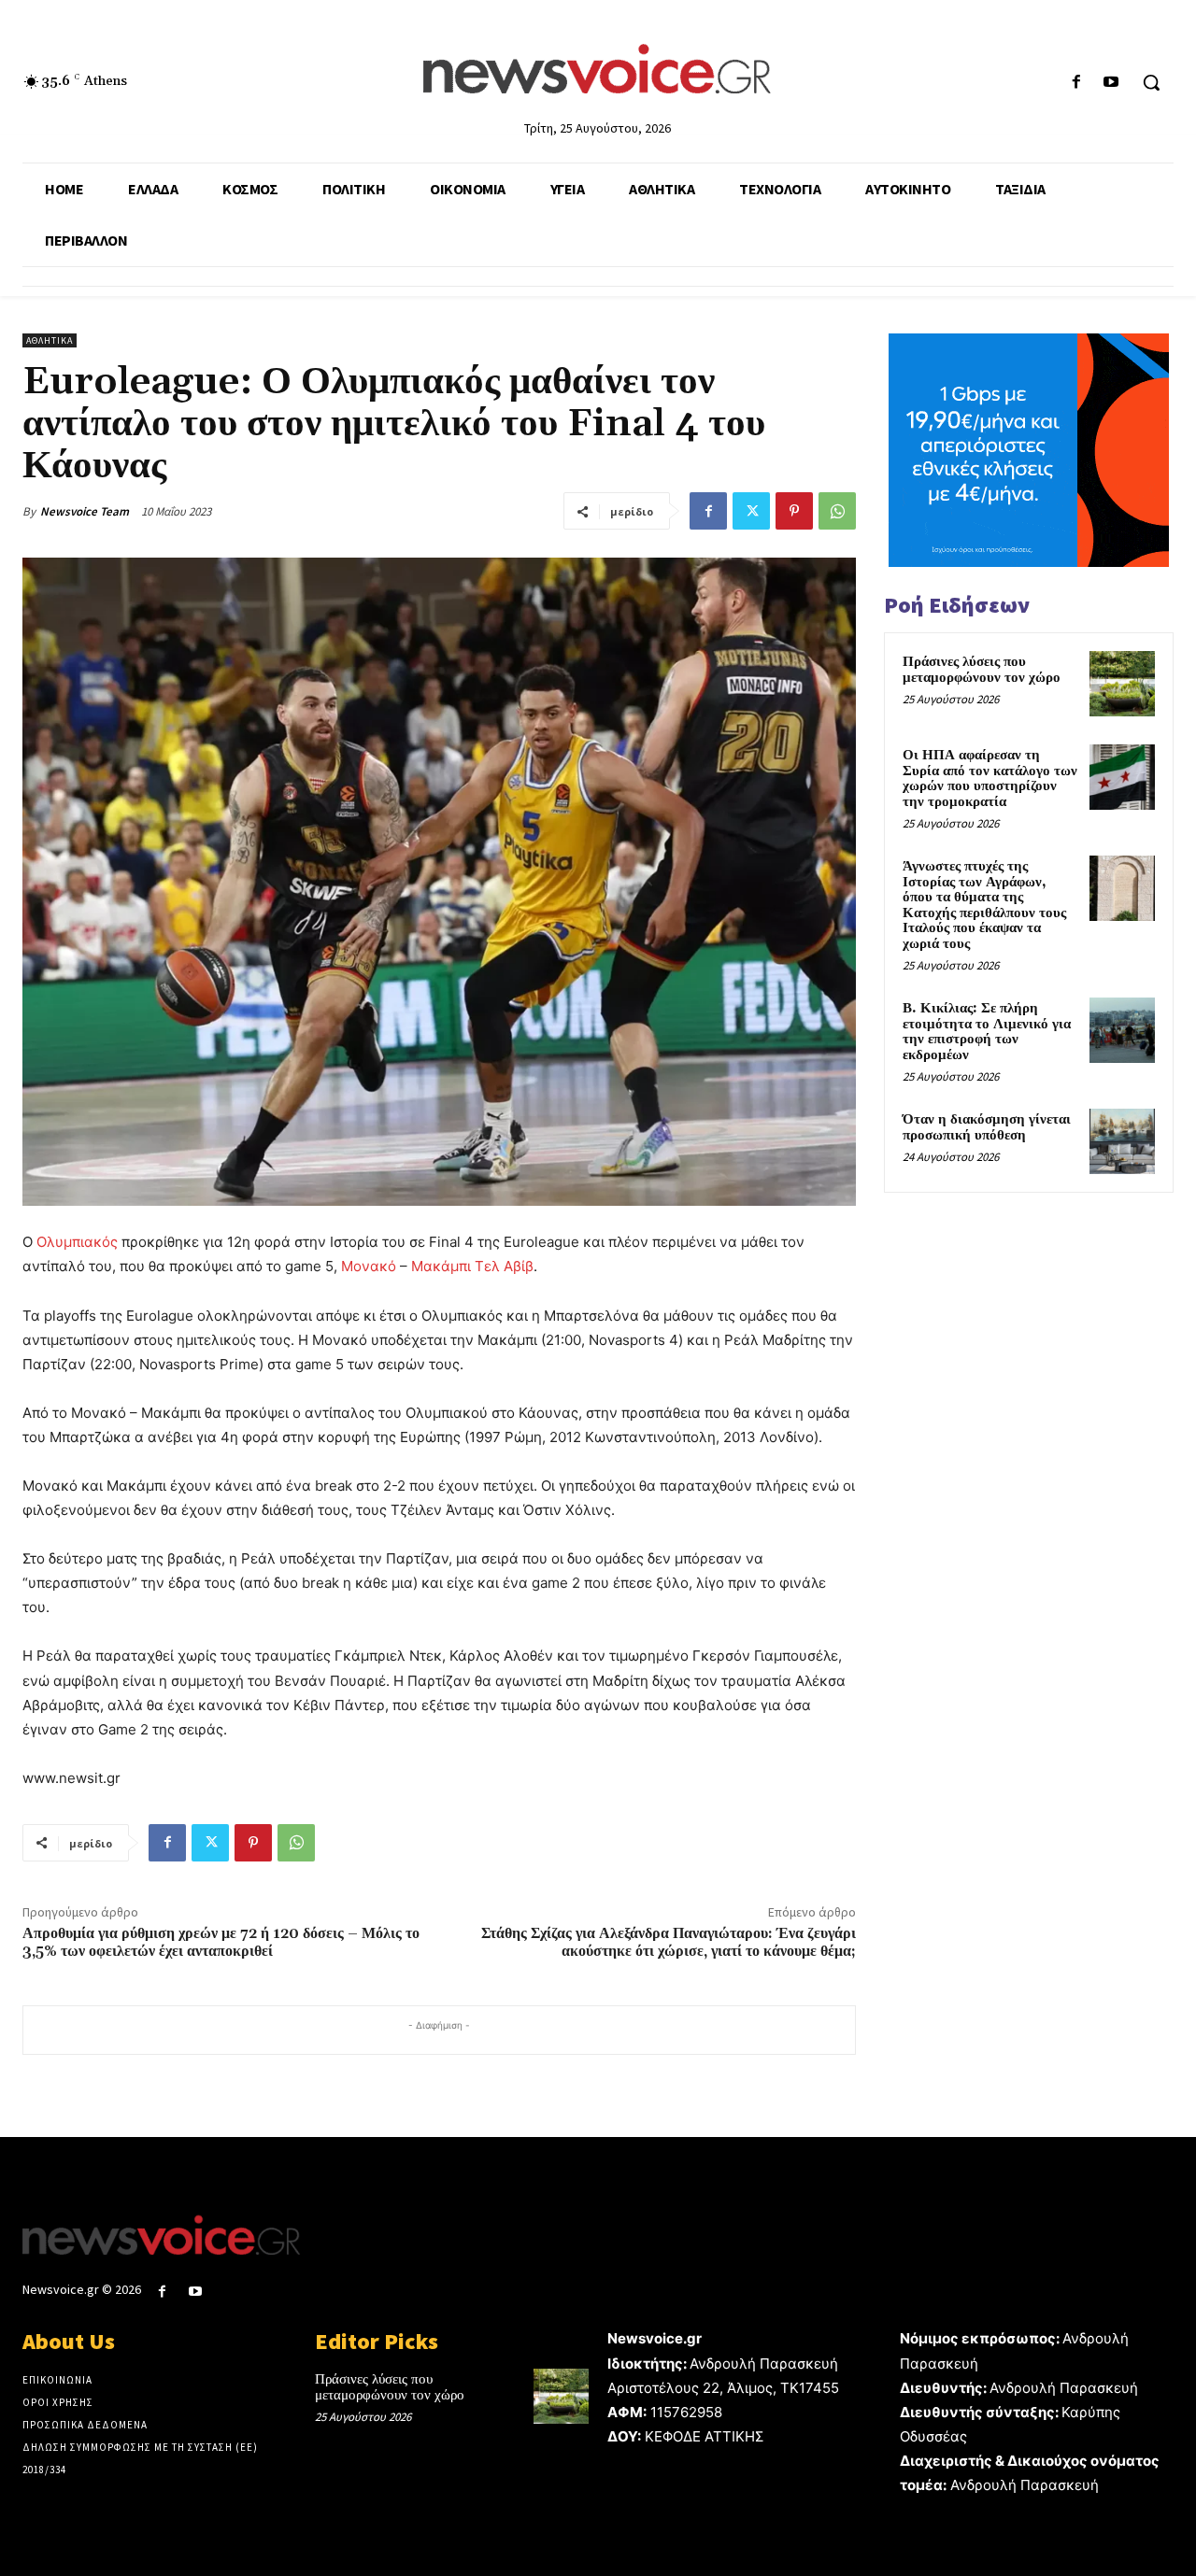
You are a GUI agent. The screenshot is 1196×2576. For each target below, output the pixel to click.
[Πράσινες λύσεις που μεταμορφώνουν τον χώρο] (1122, 684)
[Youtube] (1111, 83)
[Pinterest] (794, 511)
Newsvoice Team (85, 511)
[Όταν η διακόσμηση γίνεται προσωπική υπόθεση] (1122, 1141)
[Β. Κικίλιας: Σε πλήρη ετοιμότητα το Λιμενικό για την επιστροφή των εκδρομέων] (1122, 1030)
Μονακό (369, 1266)
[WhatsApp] (837, 511)
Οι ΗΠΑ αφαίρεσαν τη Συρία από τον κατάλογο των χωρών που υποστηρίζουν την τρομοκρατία (990, 778)
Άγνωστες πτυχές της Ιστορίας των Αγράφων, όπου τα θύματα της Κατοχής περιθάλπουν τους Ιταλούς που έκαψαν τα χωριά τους (984, 905)
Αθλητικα (50, 340)
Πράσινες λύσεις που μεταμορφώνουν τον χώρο (982, 670)
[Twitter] (751, 511)
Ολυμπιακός (77, 1242)
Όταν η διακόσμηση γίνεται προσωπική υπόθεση (987, 1127)
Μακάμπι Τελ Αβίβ (472, 1266)
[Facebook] (1077, 83)
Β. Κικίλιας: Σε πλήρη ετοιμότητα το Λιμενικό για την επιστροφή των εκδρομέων (987, 1032)
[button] (1151, 82)
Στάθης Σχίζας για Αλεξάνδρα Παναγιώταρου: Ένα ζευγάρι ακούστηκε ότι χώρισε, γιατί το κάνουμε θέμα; (669, 1942)
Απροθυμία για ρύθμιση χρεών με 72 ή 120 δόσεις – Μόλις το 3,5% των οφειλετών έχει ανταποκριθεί (221, 1942)
